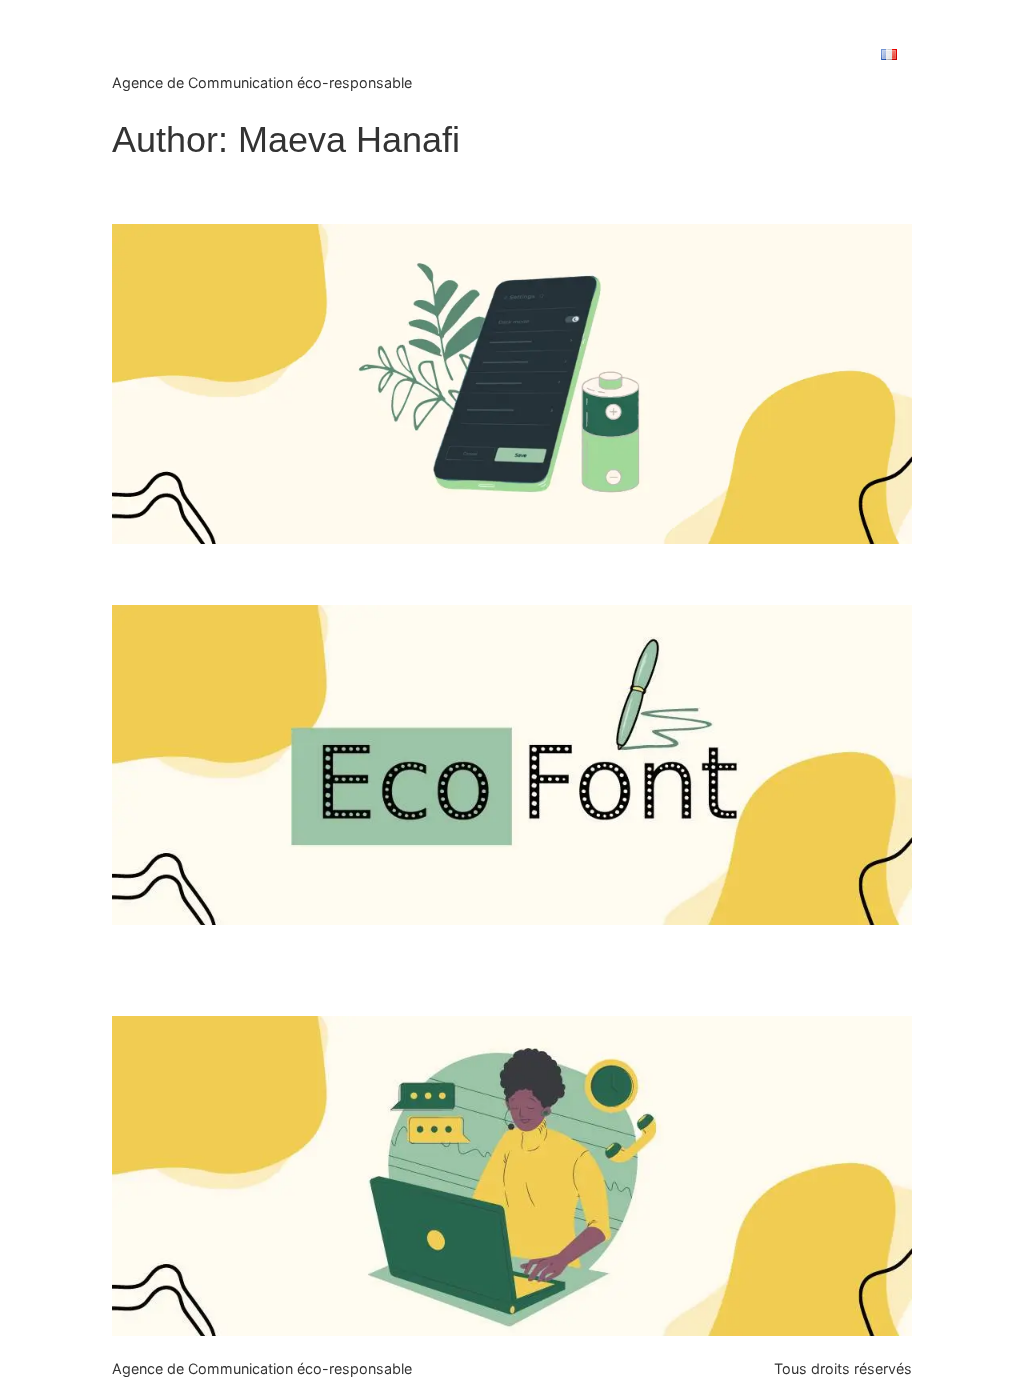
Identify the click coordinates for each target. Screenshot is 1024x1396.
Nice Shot (205, 39)
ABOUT (658, 54)
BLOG (732, 54)
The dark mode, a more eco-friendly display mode (394, 192)
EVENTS (475, 54)
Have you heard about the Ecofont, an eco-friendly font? (427, 573)
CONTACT (816, 54)
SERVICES (568, 54)
